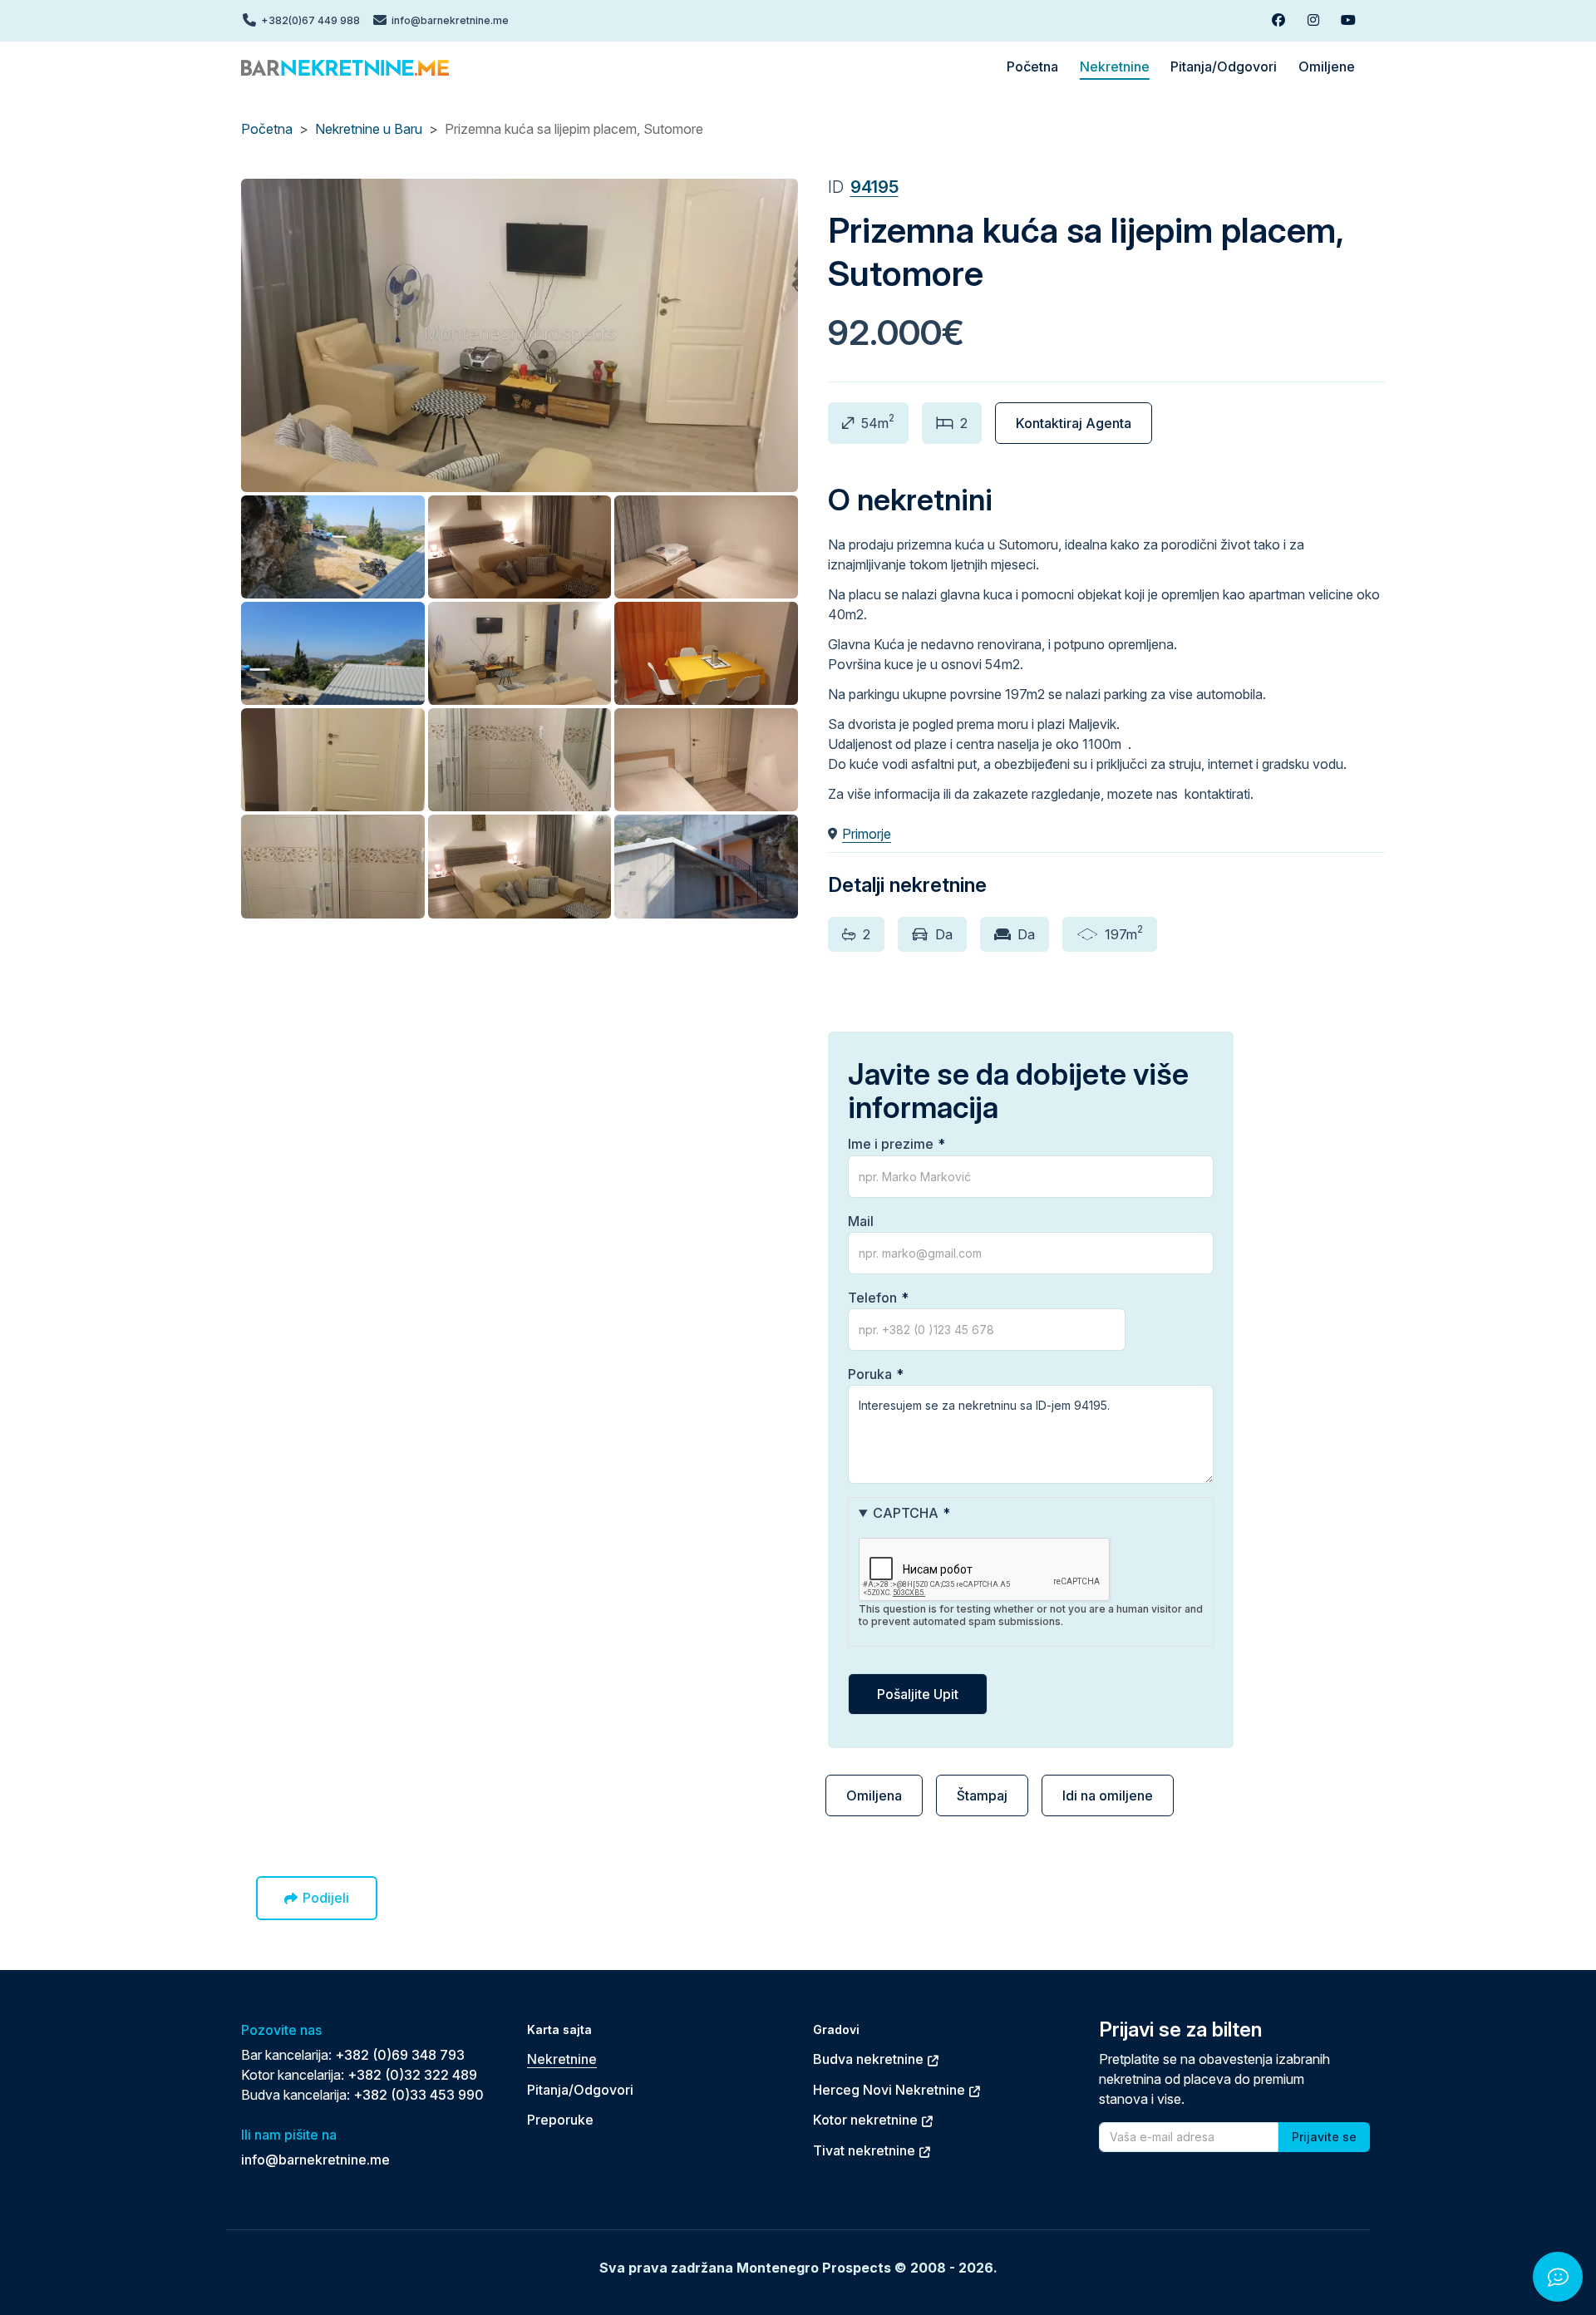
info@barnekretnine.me (315, 2160)
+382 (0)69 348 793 (400, 2055)
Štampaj (982, 1795)
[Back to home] (345, 66)
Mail (861, 1221)
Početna (267, 129)
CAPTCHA (906, 1513)
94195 (874, 187)
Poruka (870, 1374)
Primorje (867, 834)
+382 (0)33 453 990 (419, 2095)
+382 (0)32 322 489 (412, 2075)
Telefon (872, 1298)
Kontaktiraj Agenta (1074, 423)
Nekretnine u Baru (369, 129)
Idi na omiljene (1108, 1795)
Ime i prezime (891, 1144)
